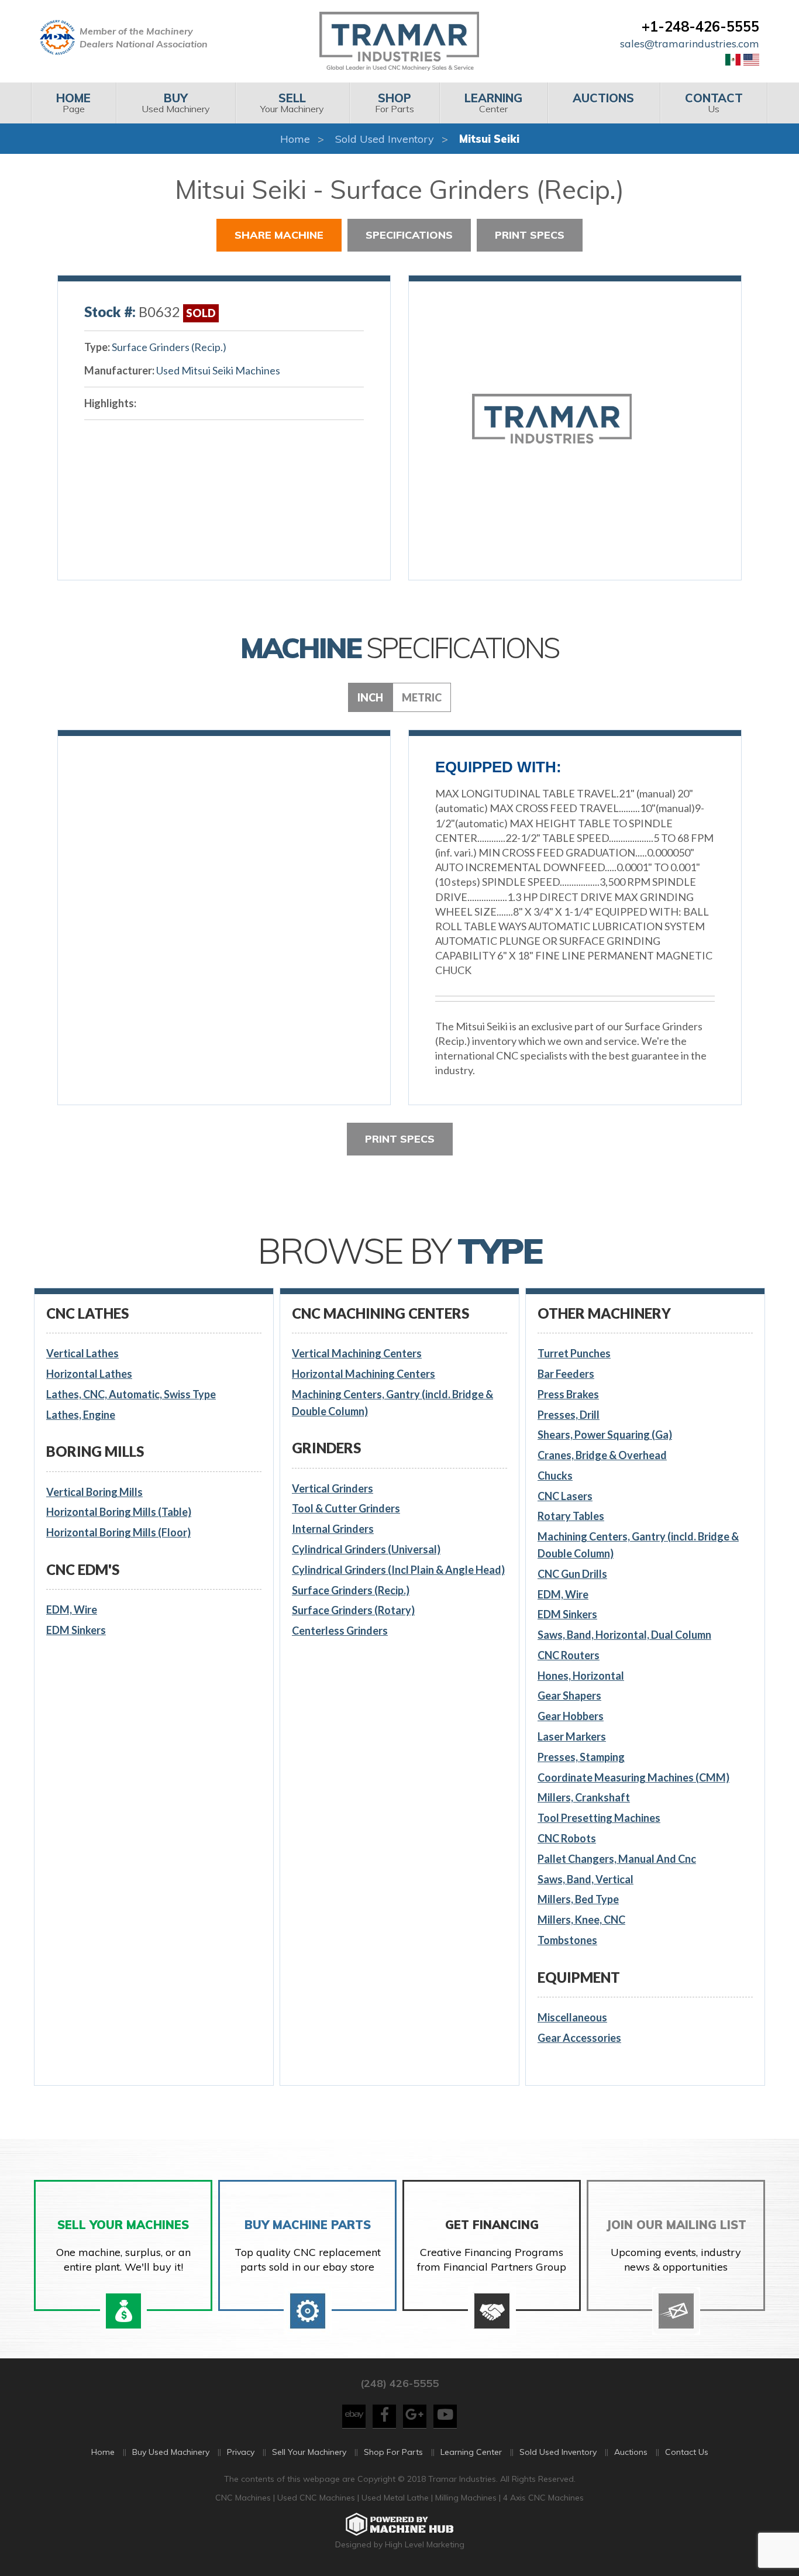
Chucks (555, 1476)
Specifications (409, 235)
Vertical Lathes (82, 1353)
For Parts (395, 103)
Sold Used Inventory (385, 139)
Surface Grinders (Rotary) (353, 1610)
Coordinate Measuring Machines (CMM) (633, 1777)
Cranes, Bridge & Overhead (602, 1455)
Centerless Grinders (340, 1631)
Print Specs (530, 235)
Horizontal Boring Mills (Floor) (118, 1532)
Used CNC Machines (317, 2498)
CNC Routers (569, 1655)
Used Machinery (176, 103)
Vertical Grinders (333, 1488)
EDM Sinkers (76, 1630)
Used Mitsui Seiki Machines (218, 370)
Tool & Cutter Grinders (346, 1508)
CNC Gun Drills (572, 1574)
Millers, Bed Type (578, 1899)
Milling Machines (466, 2498)
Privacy (241, 2452)
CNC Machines (244, 2498)
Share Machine (279, 235)
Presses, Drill (569, 1415)
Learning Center (471, 2452)
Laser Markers (572, 1736)
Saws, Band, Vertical (586, 1879)
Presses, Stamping (581, 1757)
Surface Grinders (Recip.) (169, 347)
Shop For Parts (393, 2452)
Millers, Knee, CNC (581, 1920)
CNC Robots (567, 1838)
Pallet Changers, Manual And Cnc (617, 1859)
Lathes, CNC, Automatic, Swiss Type (131, 1394)
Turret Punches (574, 1353)
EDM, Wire (72, 1609)
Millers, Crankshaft (584, 1797)
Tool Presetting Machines (599, 1818)
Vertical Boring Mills (94, 1492)
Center (493, 103)
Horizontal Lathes (89, 1374)
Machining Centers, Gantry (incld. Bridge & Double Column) (392, 1403)
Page (73, 103)
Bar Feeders (566, 1374)
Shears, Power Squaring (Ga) (605, 1435)
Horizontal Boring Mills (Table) (119, 1512)
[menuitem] (73, 103)
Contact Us (687, 2452)
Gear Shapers (569, 1695)
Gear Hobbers (571, 1716)
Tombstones (567, 1940)
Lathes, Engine (81, 1415)
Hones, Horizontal (581, 1676)
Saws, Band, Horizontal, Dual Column (624, 1635)
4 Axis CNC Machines (543, 2498)
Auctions (631, 2452)
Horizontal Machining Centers (364, 1374)
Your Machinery (292, 103)
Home (295, 139)
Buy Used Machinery (171, 2452)
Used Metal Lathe (396, 2498)
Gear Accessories (579, 2038)
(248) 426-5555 (399, 2383)
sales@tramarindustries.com (690, 44)
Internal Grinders (333, 1529)
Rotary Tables (571, 1516)
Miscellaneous (572, 2017)
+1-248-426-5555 (700, 26)
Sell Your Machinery (309, 2452)
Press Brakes (568, 1394)
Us (714, 103)
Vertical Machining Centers (357, 1353)
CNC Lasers (565, 1496)
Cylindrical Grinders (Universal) (366, 1549)
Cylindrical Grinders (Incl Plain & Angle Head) (398, 1570)
